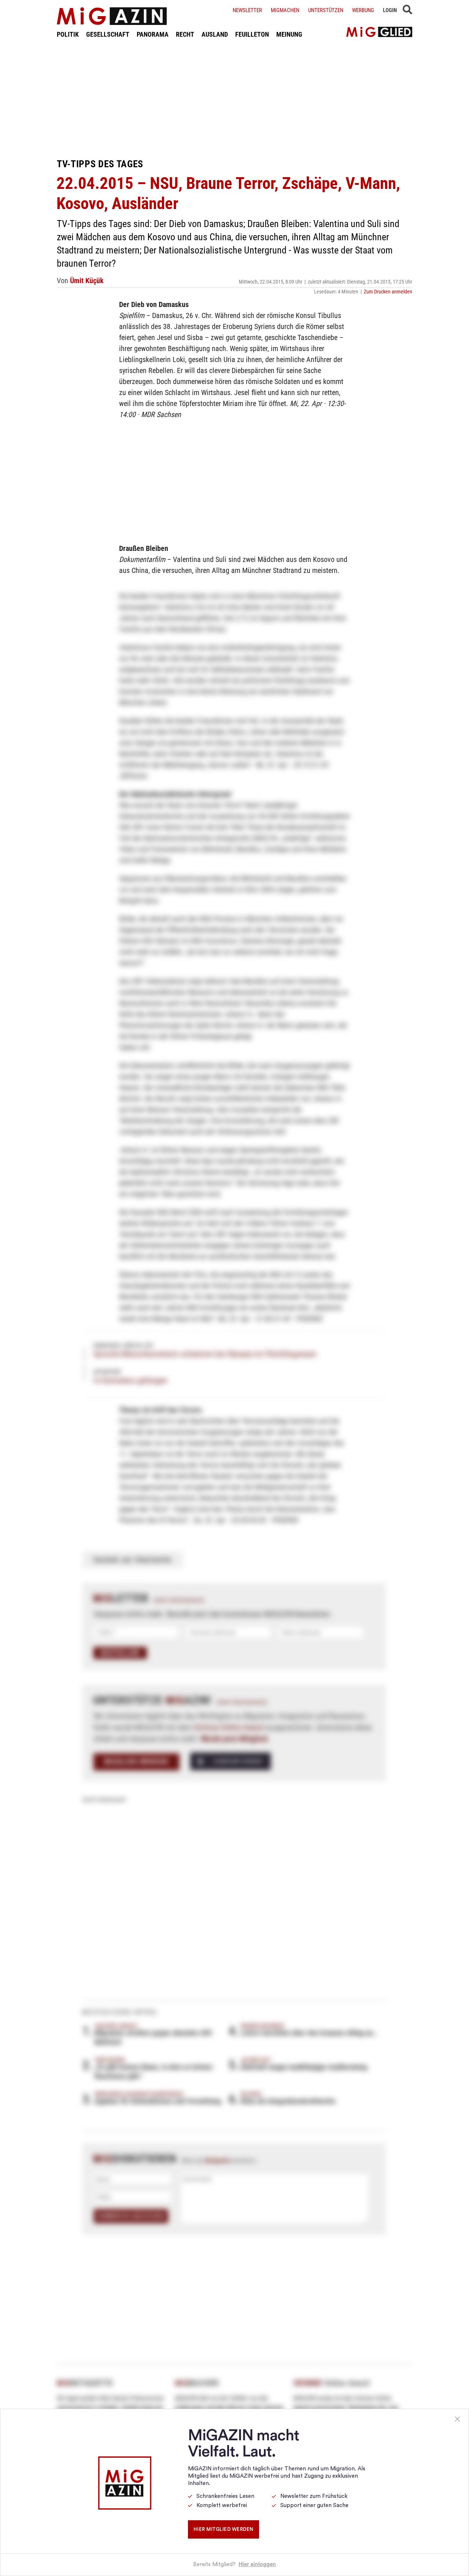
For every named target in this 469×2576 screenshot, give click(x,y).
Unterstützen (326, 10)
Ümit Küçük (87, 281)
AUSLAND (215, 34)
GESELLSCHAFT (108, 34)
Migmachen (285, 10)
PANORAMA (153, 34)
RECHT (185, 34)
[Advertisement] (234, 98)
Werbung (363, 10)
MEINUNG (289, 34)
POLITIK (68, 34)
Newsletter (247, 10)
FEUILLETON (252, 34)
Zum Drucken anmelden (388, 292)
